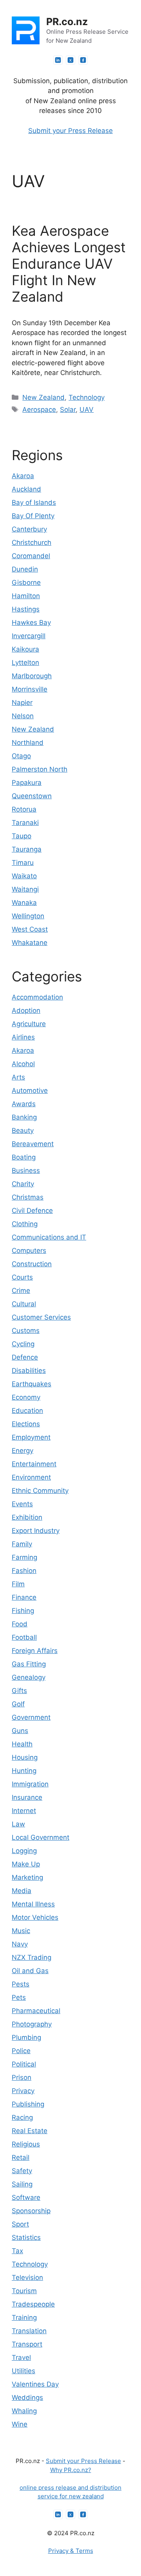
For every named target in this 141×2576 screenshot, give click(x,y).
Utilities (23, 2371)
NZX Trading (32, 1957)
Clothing (25, 1224)
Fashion (24, 1571)
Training (24, 2317)
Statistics (26, 2237)
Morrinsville (30, 689)
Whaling (24, 2411)
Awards (24, 1104)
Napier (22, 703)
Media (22, 1891)
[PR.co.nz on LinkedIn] (58, 60)
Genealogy (29, 1677)
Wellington (28, 916)
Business (26, 1171)
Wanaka (24, 903)
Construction (32, 1264)
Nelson (23, 716)
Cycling (23, 1344)
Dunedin (25, 569)
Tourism (24, 2291)
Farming (24, 1557)
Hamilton (26, 596)
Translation (29, 2331)
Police (21, 2051)
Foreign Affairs (35, 1651)
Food (20, 1624)
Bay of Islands (34, 502)
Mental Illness (33, 1904)
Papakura (27, 783)
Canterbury (29, 529)
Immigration (30, 1784)
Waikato (24, 876)
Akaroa (23, 476)
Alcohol (23, 1064)
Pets (19, 1997)
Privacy (23, 2091)
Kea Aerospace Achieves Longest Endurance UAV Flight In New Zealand (69, 264)
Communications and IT (49, 1237)
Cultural (24, 1304)
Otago (21, 756)
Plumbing (26, 2037)
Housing (25, 1757)
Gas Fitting (29, 1664)
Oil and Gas (30, 1971)
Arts (18, 1077)
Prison (22, 2077)
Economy (26, 1397)
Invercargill (29, 636)
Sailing (22, 2184)
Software (26, 2197)
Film (18, 1584)
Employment (31, 1437)
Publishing (28, 2104)
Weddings (27, 2398)
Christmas (28, 1197)
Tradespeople (33, 2304)
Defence (25, 1357)
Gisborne (26, 583)
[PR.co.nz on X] (70, 60)
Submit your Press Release (70, 131)
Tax (17, 2251)
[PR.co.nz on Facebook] (83, 60)
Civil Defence (32, 1211)
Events (22, 1504)
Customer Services (41, 1317)
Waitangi (25, 889)
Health (22, 1744)
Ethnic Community (40, 1491)
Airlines (23, 1037)
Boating (24, 1157)
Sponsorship (31, 2211)
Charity (23, 1184)
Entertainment (34, 1464)
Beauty (23, 1131)
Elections (26, 1424)
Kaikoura (25, 649)
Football (24, 1637)
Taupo (22, 836)
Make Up (26, 1864)
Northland (28, 743)
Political (24, 2064)
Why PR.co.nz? (71, 2470)
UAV (87, 410)
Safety (22, 2171)
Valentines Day (35, 2384)
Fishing (23, 1611)
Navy (20, 1944)
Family (22, 1544)
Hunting (24, 1771)
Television (27, 2277)
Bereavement (33, 1144)
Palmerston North (40, 769)
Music (21, 1931)
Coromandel (31, 556)
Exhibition (27, 1517)
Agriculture (29, 1024)
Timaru (23, 863)
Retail (21, 2157)
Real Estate (30, 2131)
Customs (26, 1331)
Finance (24, 1597)
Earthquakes (32, 1384)
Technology (87, 397)
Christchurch (32, 543)
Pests (21, 1984)
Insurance (27, 1797)
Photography (32, 2024)
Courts (22, 1277)
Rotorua (24, 809)
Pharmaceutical (36, 2011)
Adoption (26, 1010)
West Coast (30, 929)
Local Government (41, 1837)
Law (18, 1824)
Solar (68, 410)
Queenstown (32, 796)
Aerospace (39, 410)
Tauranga (27, 849)
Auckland (26, 489)
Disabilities (29, 1371)
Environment (31, 1477)
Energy (23, 1451)
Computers (29, 1251)
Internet (24, 1811)
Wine (20, 2424)
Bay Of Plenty (33, 516)
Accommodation (37, 997)
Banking (24, 1117)
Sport (20, 2224)
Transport (27, 2344)
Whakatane (30, 943)
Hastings (26, 609)
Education (27, 1411)
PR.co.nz (67, 22)
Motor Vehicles (35, 1917)
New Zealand (43, 397)
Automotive (30, 1090)
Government (31, 1717)
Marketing (27, 1877)
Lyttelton (25, 663)
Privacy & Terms (71, 2551)
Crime (21, 1291)
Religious (26, 2144)
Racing (22, 2117)
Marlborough (32, 676)
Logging (24, 1851)
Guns (20, 1731)
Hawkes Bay (31, 623)
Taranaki (25, 823)
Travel (21, 2358)
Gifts (19, 1691)
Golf (18, 1704)
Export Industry (36, 1531)
